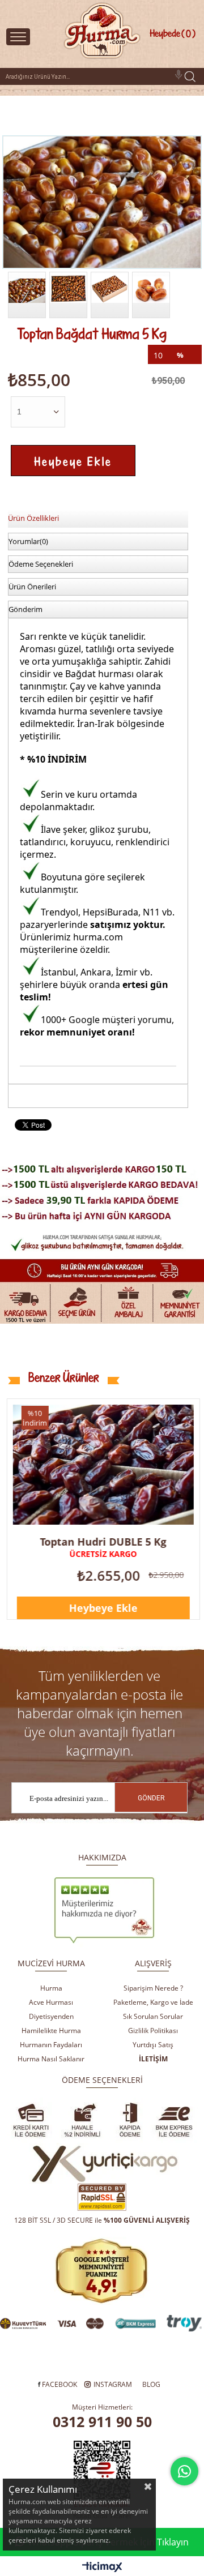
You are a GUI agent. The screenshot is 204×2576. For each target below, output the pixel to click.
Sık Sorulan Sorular (153, 2016)
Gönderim (25, 609)
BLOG (151, 2384)
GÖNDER (151, 1798)
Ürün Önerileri (32, 587)
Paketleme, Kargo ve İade (153, 2002)
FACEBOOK (59, 2384)
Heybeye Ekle (103, 1608)
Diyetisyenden (51, 2016)
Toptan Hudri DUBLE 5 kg (103, 1542)
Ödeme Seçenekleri (41, 564)
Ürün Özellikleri (33, 518)
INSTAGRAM (113, 2384)
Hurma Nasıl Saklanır (51, 2059)
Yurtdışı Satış (153, 2045)
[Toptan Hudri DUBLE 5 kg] (103, 1465)
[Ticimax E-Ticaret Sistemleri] (102, 2568)
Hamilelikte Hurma (51, 2031)
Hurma (51, 1988)
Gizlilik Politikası (153, 2031)
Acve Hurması (51, 2002)
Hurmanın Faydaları (51, 2045)
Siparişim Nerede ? (153, 1988)
